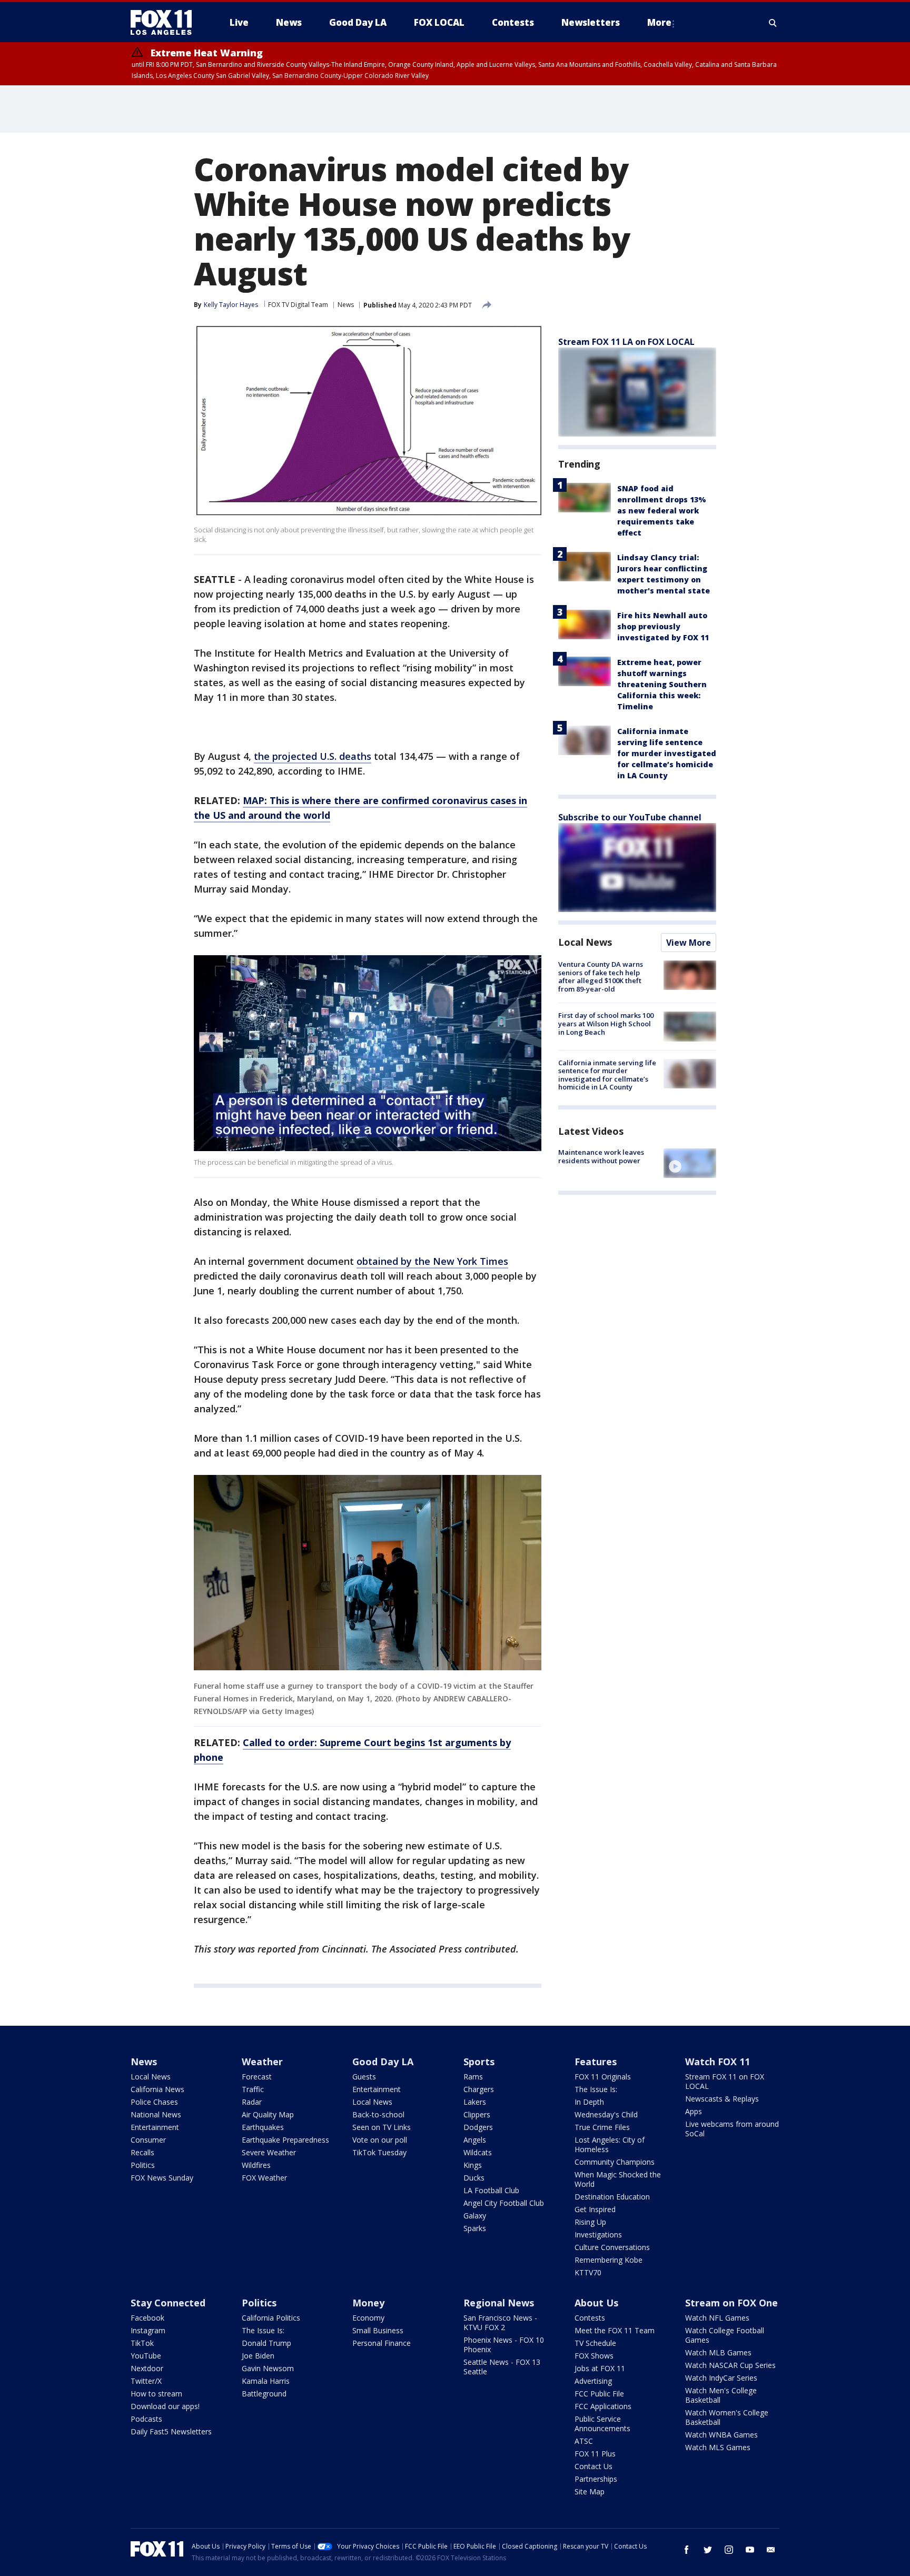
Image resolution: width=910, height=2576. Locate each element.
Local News (585, 942)
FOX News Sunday (162, 2178)
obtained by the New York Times (432, 1261)
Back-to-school (378, 2114)
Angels (475, 2140)
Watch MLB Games (718, 2352)
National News (156, 2114)
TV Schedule (595, 2343)
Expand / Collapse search (773, 23)
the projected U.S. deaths (313, 756)
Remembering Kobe (609, 2260)
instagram (729, 2550)
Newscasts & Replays (722, 2099)
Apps (694, 2111)
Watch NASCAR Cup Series (730, 2365)
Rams (473, 2077)
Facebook (147, 2318)
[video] (690, 1163)
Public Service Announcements (602, 2424)
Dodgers (478, 2127)
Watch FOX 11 (718, 2062)
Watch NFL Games (717, 2318)
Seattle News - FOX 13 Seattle (502, 2367)
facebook (687, 2550)
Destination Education (612, 2197)
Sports (479, 2062)
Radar (252, 2102)
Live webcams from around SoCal (732, 2129)
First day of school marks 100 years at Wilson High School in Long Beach (606, 1023)
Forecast (257, 2077)
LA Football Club (491, 2190)
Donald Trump (266, 2343)
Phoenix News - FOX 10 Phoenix (504, 2345)
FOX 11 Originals (603, 2077)
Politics (143, 2165)
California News (157, 2089)
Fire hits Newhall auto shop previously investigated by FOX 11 (663, 626)
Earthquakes (263, 2127)
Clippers (477, 2114)
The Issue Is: (596, 2089)
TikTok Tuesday (379, 2152)
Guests (364, 2077)
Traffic (253, 2089)
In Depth (589, 2102)
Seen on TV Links (382, 2127)
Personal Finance (382, 2343)
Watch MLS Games (718, 2447)
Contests (590, 2318)
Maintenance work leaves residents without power (601, 1156)
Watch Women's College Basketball (727, 2417)
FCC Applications (603, 2406)
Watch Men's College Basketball (721, 2395)
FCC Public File (599, 2394)
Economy (368, 2318)
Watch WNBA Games (721, 2435)
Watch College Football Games (725, 2335)
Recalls (142, 2152)
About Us (596, 2303)
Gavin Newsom (268, 2368)
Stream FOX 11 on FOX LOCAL (725, 2081)
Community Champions (615, 2162)
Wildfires (256, 2165)
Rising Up (590, 2222)
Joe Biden (258, 2356)
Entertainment (155, 2127)
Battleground (264, 2394)
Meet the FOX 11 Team (615, 2330)
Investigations (598, 2235)
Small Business (378, 2330)
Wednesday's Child (606, 2114)
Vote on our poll (380, 2140)
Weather (262, 2062)
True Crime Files (602, 2127)
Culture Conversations (612, 2247)
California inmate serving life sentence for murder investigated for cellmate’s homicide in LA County (667, 753)
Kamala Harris (266, 2381)
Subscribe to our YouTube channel (630, 817)
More (659, 22)
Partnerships (596, 2479)
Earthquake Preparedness (285, 2140)
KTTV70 (588, 2272)
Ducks (474, 2178)
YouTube (146, 2356)
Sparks (475, 2228)
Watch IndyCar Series (721, 2378)
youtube (750, 2550)
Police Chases (154, 2102)
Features (596, 2062)
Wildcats (478, 2152)
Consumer (148, 2140)
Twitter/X (146, 2381)
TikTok (142, 2343)
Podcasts (146, 2419)
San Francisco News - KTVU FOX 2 (500, 2322)
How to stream (156, 2394)
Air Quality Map (268, 2114)
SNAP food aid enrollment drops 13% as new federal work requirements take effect (662, 511)
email (771, 2550)
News (346, 305)
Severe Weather (269, 2152)
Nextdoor (147, 2368)
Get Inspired (595, 2209)
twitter (708, 2550)
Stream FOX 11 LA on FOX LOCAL (626, 342)
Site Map (590, 2491)
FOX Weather (264, 2178)
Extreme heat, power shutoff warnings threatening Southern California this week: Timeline (662, 684)
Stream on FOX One (731, 2303)
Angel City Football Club (504, 2203)
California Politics (271, 2318)
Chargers (479, 2089)
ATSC (584, 2441)
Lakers (475, 2102)
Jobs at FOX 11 (600, 2368)
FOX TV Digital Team (298, 305)
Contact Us (594, 2466)
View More (689, 943)
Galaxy (475, 2216)
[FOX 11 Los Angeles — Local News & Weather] (165, 23)
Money (368, 2303)
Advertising (593, 2381)
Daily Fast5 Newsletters (171, 2431)
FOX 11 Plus (595, 2454)
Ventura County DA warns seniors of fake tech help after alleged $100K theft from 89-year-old (601, 977)
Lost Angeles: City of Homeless (610, 2144)
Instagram (148, 2330)
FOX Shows (594, 2356)
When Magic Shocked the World (618, 2179)
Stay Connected (168, 2303)
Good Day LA (383, 2062)
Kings (473, 2165)
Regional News (499, 2303)
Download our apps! (165, 2406)
